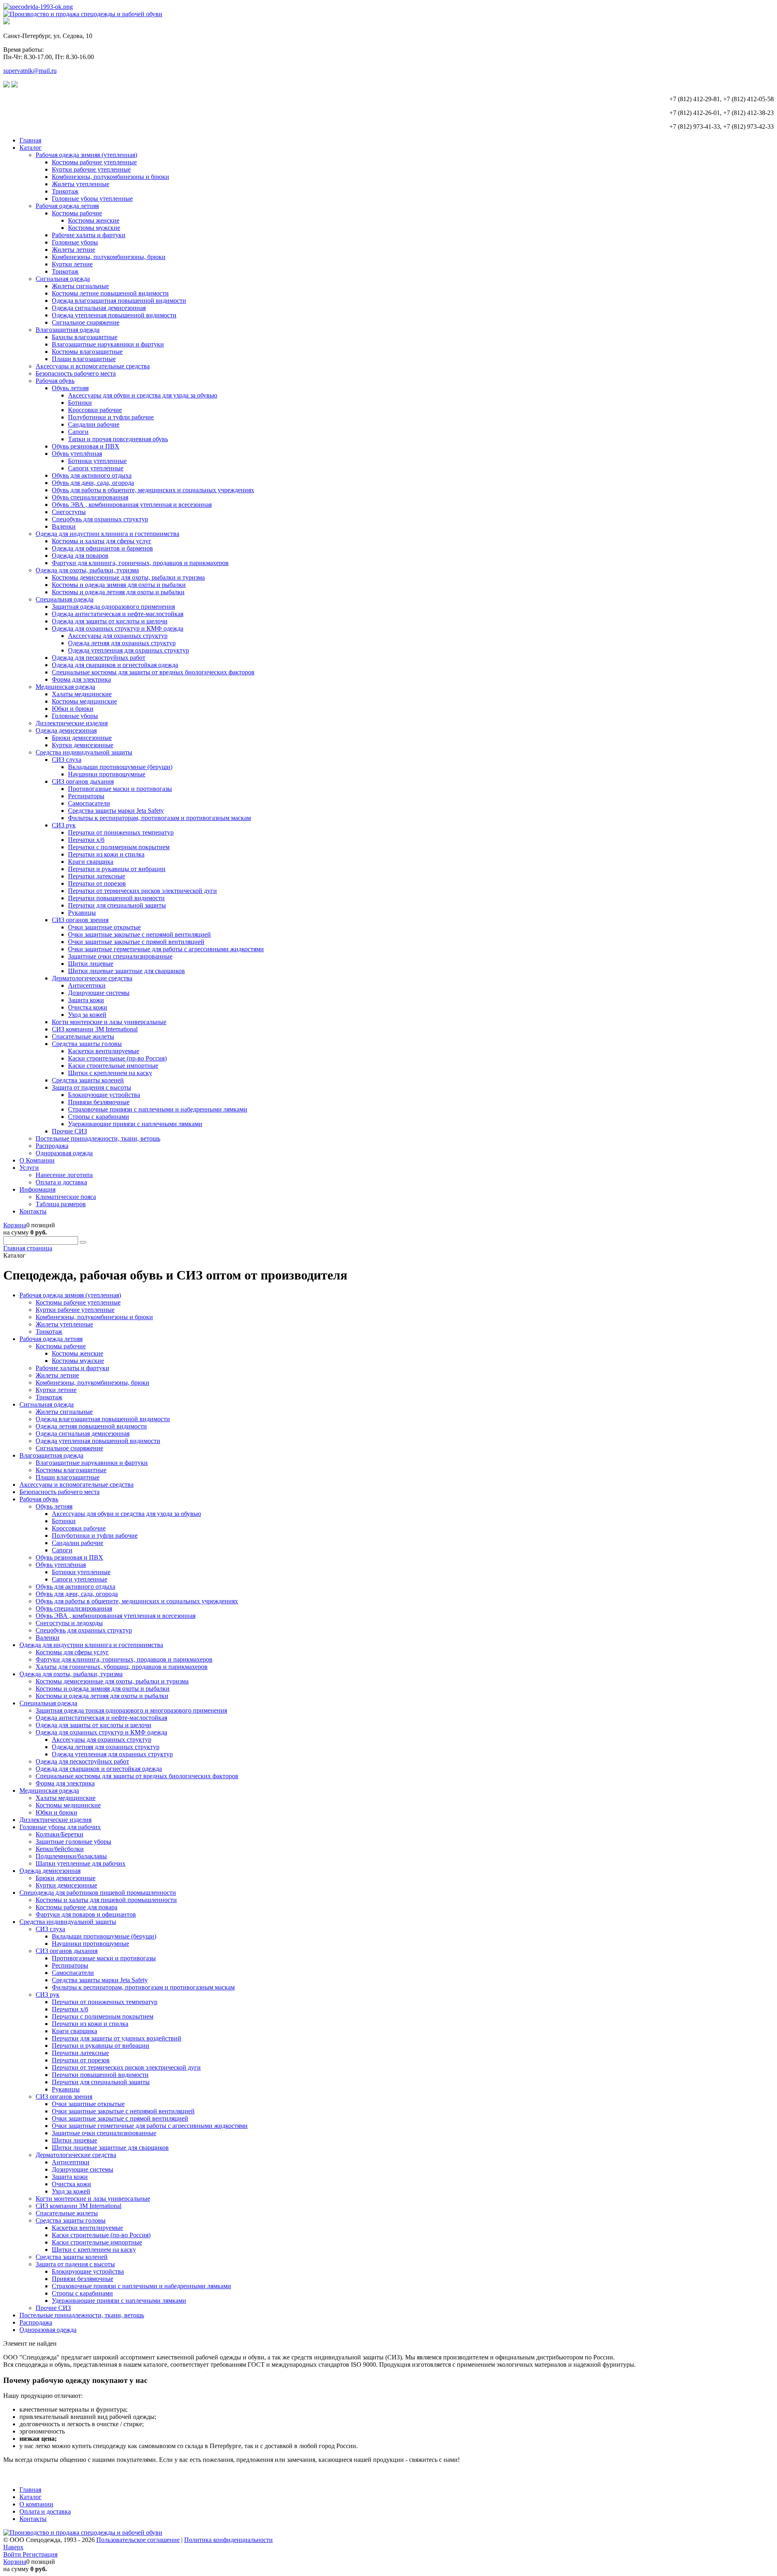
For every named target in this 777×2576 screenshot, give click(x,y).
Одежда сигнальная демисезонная (99, 308)
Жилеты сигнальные (80, 286)
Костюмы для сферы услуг (72, 1652)
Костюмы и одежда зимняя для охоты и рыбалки (119, 585)
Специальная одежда (65, 599)
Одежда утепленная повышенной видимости (114, 315)
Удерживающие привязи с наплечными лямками (135, 1124)
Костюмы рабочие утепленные (94, 162)
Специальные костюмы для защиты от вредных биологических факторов (153, 672)
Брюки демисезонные (82, 738)
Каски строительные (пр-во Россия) (117, 1058)
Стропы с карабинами (99, 1117)
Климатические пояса (66, 1197)
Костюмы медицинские (84, 701)
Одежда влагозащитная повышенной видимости (119, 301)
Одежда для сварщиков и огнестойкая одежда (115, 665)
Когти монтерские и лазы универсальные (109, 1022)
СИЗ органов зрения (80, 920)
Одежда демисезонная (66, 730)
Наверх (13, 2547)
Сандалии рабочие (94, 424)
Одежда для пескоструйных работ (99, 658)
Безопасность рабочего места (76, 373)
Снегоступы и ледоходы (69, 1623)
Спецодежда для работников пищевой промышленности (98, 1893)
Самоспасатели (89, 803)
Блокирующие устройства (104, 1095)
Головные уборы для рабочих (60, 1827)
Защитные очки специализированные (120, 956)
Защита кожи (86, 1000)
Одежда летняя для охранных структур (122, 643)
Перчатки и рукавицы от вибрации (117, 869)
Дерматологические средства (92, 978)
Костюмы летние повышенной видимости (110, 293)
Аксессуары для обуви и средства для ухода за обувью (143, 395)
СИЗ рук (64, 825)
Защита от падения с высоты (91, 1087)
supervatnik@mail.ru (30, 71)
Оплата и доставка (61, 1182)
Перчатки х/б (86, 840)
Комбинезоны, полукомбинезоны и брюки (110, 177)
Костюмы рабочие (77, 213)
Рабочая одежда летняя (67, 206)
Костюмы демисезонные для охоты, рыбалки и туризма (128, 577)
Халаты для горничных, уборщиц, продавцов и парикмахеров (122, 1667)
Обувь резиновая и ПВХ (86, 446)
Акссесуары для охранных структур (118, 636)
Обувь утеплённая (77, 454)
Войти (13, 2554)
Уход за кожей (87, 1015)
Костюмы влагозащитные (87, 352)
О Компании (37, 1160)
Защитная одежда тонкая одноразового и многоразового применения (131, 1710)
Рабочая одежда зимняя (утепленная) (86, 155)
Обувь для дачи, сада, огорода (93, 483)
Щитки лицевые (91, 964)
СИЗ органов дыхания (83, 781)
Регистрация (40, 2554)
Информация (37, 1189)
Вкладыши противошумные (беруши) (120, 767)
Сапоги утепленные (96, 468)
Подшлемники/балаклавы (71, 1856)
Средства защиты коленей (88, 1080)
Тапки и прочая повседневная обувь (118, 439)
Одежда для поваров (80, 556)
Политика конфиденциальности (228, 2540)
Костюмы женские (94, 220)
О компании (36, 2504)
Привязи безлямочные (99, 1102)
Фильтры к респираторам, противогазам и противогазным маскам (159, 818)
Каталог (31, 148)
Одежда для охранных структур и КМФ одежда (118, 628)
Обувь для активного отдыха (92, 475)
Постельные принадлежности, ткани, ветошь (98, 1138)
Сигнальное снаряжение (86, 322)
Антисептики (87, 985)
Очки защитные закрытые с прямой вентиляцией (136, 942)
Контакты (33, 1211)
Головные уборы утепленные (92, 199)
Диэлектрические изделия (72, 723)
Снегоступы (69, 512)
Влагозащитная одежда (68, 330)
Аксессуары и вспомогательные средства (93, 366)
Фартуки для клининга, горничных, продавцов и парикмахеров (140, 563)
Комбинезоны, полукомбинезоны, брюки (109, 257)
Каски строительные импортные (113, 1066)
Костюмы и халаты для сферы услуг (102, 541)
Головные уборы (75, 242)
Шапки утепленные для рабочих (81, 1863)
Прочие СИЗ (69, 1131)
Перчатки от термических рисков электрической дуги (142, 891)
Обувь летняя (70, 388)
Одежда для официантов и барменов (102, 548)
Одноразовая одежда (64, 1153)
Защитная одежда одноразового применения (113, 607)
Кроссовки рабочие (95, 410)
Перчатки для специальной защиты (117, 905)
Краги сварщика (91, 862)
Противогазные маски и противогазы (120, 789)
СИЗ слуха (67, 760)
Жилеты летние (73, 250)
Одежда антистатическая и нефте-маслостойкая (118, 614)
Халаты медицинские (82, 694)
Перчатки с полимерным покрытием (119, 847)
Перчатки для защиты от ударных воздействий (117, 2038)
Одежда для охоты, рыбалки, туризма (87, 570)
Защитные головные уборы (73, 1842)
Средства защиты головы (87, 1044)
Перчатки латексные (97, 876)
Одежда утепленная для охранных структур (128, 650)
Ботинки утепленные (97, 461)
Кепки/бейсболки (60, 1849)
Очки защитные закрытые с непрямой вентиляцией (139, 934)
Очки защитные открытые (104, 927)
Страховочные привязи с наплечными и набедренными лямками (158, 1109)
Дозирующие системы (99, 993)
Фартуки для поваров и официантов (86, 1914)
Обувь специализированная (90, 497)
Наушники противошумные (107, 774)
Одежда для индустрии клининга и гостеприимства (107, 534)
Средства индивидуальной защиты (84, 752)
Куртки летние (72, 264)
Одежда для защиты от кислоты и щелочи (110, 621)
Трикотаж (65, 191)
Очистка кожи (88, 1007)
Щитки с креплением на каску (110, 1073)
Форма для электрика (81, 679)
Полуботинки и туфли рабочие (111, 417)
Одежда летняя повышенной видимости (91, 1426)
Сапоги (78, 432)
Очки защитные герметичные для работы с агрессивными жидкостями (166, 949)
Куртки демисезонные (83, 745)
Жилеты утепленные (81, 184)
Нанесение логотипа (64, 1175)
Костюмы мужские (94, 228)
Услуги (29, 1168)
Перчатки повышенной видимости (116, 898)
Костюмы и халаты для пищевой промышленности (106, 1900)
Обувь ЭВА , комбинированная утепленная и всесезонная (132, 505)
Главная (30, 140)
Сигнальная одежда (63, 279)
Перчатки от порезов (97, 883)
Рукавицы (82, 913)
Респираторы (86, 796)
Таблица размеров (61, 1204)
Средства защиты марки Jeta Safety (116, 811)
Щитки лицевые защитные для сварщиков (126, 971)
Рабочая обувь (55, 381)
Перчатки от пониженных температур (121, 832)
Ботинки (80, 403)
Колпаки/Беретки (59, 1834)
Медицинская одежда (65, 687)
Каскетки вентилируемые (104, 1051)
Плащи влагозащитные (84, 359)
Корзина (15, 1225)
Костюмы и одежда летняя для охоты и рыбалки (118, 592)
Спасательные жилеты (83, 1036)
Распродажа (52, 1146)
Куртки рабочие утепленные (91, 169)
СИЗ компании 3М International (95, 1029)
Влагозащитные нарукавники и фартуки (108, 344)
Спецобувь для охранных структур (100, 519)
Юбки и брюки (73, 709)
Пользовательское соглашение (138, 2540)
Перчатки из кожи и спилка (106, 854)
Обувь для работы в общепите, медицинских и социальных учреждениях (153, 490)
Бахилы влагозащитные (85, 337)
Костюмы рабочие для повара (76, 1907)
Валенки (64, 526)
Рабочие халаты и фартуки (89, 235)
